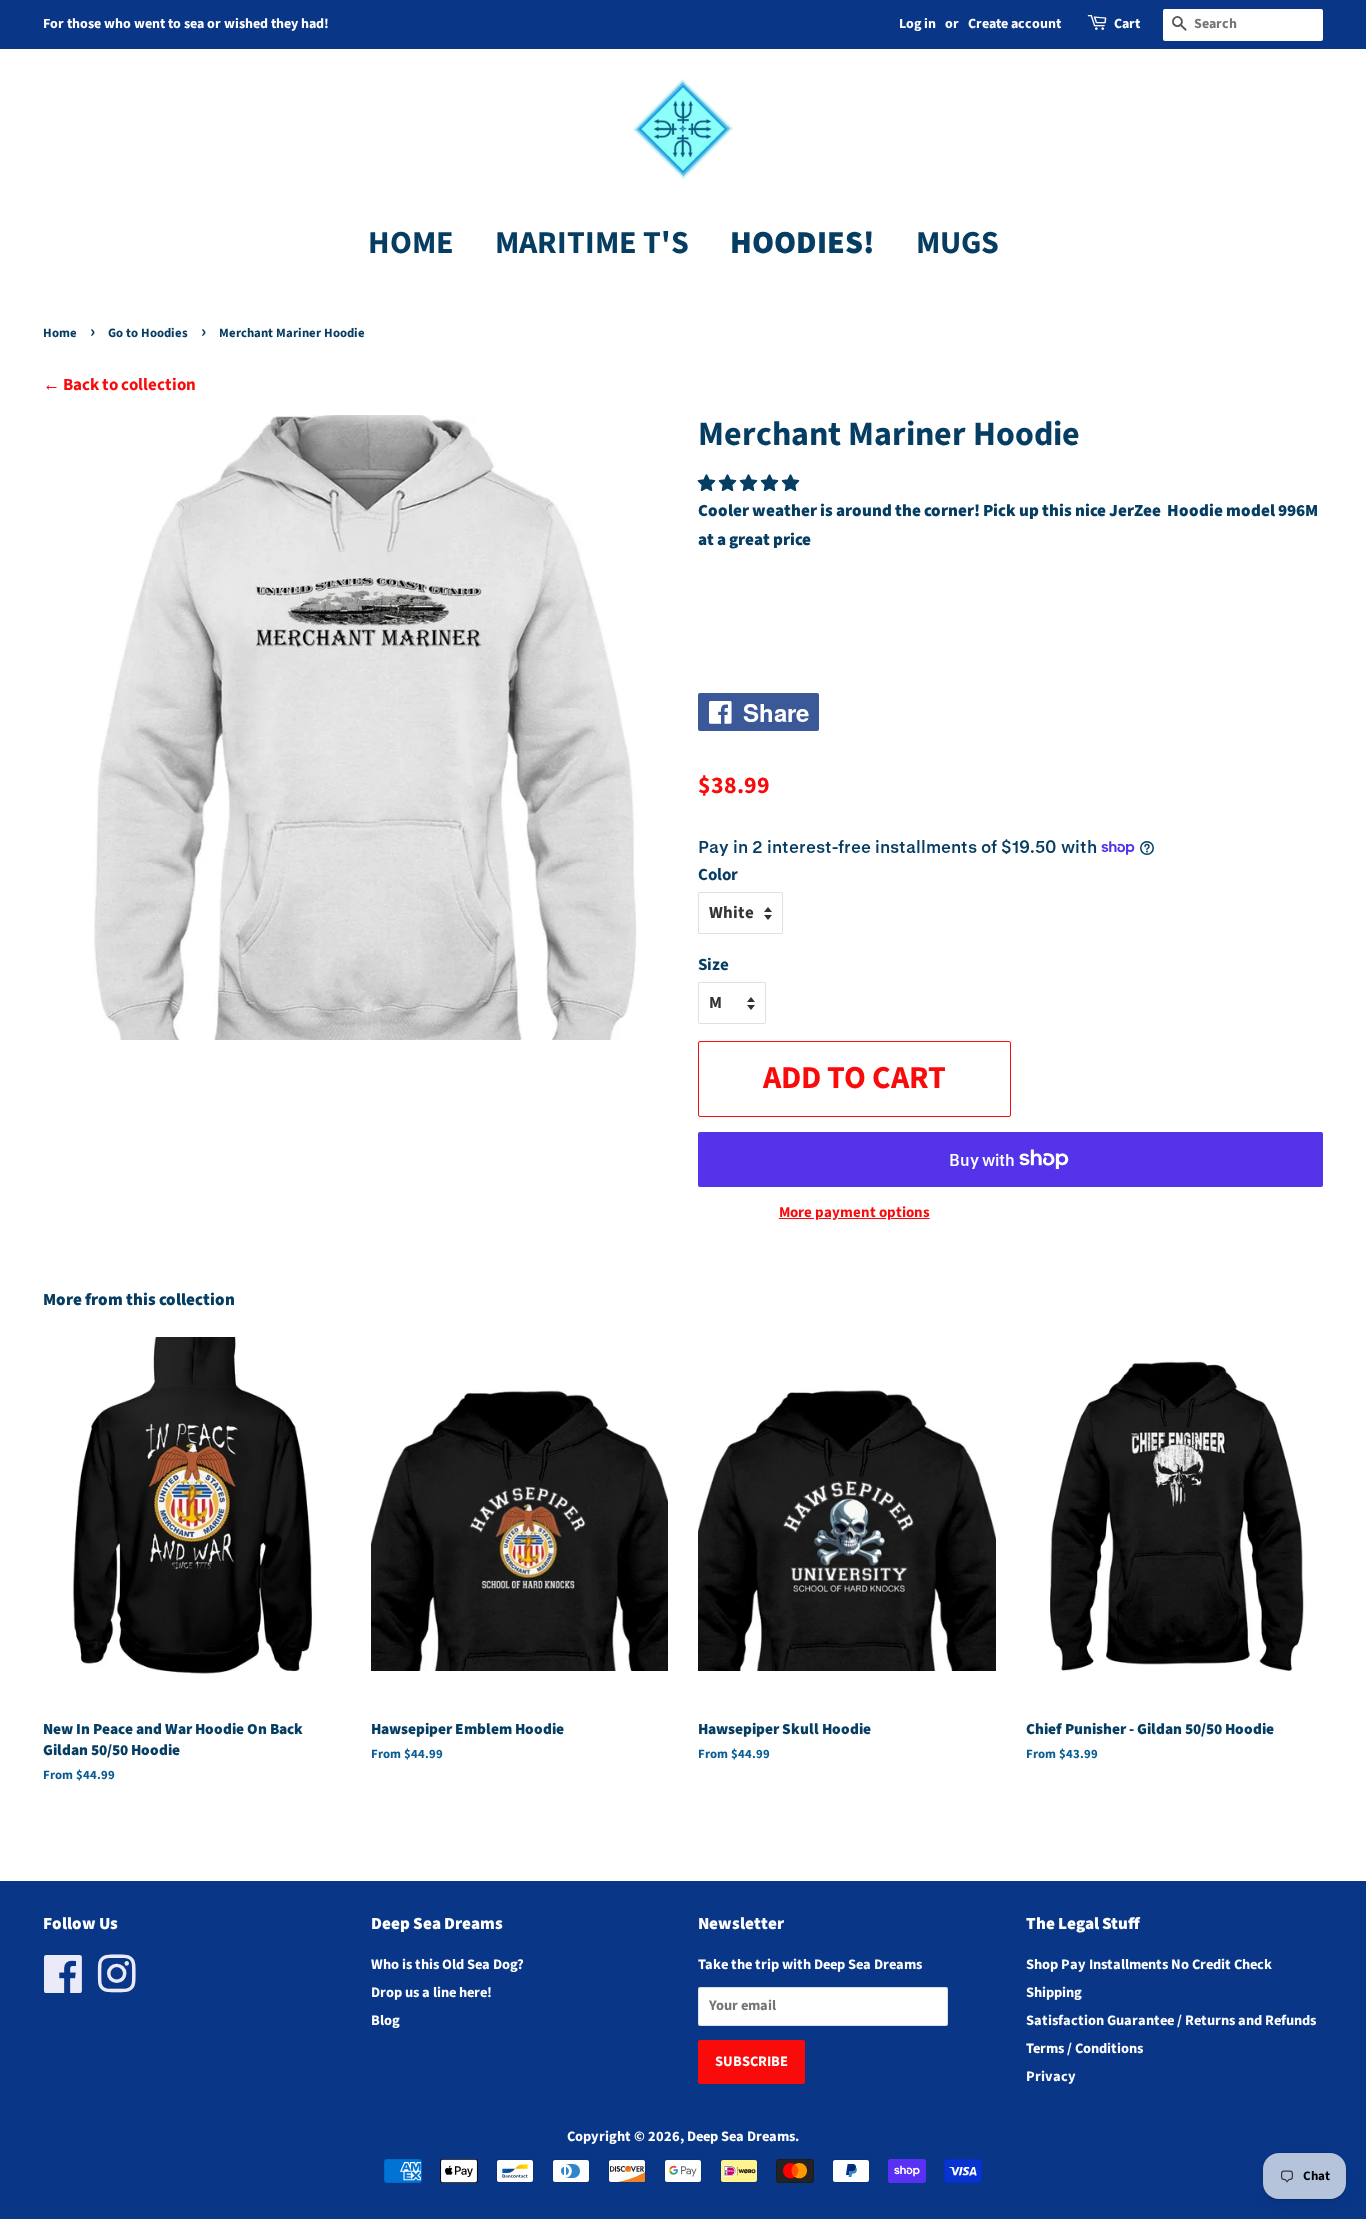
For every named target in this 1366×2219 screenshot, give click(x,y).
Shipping (1054, 1992)
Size (713, 965)
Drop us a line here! (431, 1992)
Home (411, 243)
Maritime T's (592, 243)
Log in (917, 24)
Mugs (957, 243)
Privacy (1051, 2076)
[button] (750, 484)
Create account (1014, 24)
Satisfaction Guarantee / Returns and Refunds (1171, 2020)
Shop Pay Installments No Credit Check (1149, 1964)
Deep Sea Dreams (741, 2136)
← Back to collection (119, 385)
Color (718, 875)
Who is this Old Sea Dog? (447, 1964)
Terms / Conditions (1084, 2048)
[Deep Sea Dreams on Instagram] (117, 1985)
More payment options (854, 1212)
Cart (1127, 24)
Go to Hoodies (148, 333)
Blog (385, 2020)
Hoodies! (802, 243)
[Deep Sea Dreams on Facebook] (63, 1985)
